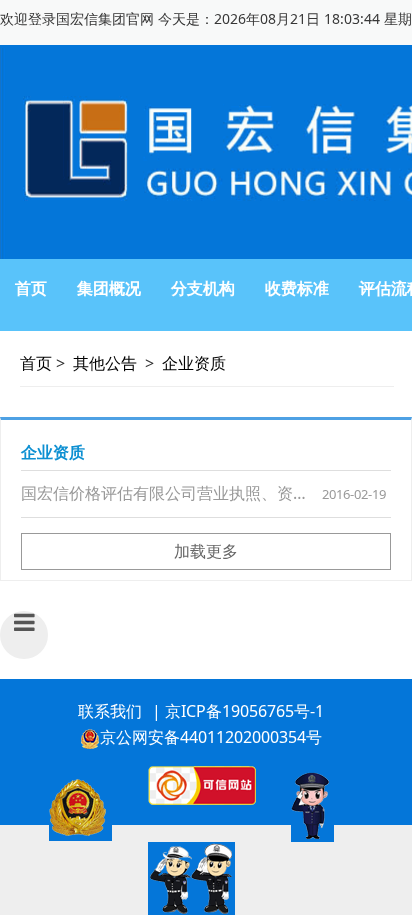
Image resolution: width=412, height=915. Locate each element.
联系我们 (110, 711)
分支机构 (203, 288)
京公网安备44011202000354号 (211, 737)
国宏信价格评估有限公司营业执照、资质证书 (181, 493)
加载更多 (206, 551)
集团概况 (109, 288)
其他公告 (105, 363)
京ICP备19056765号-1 (244, 711)
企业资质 (194, 363)
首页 (31, 288)
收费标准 (297, 288)
